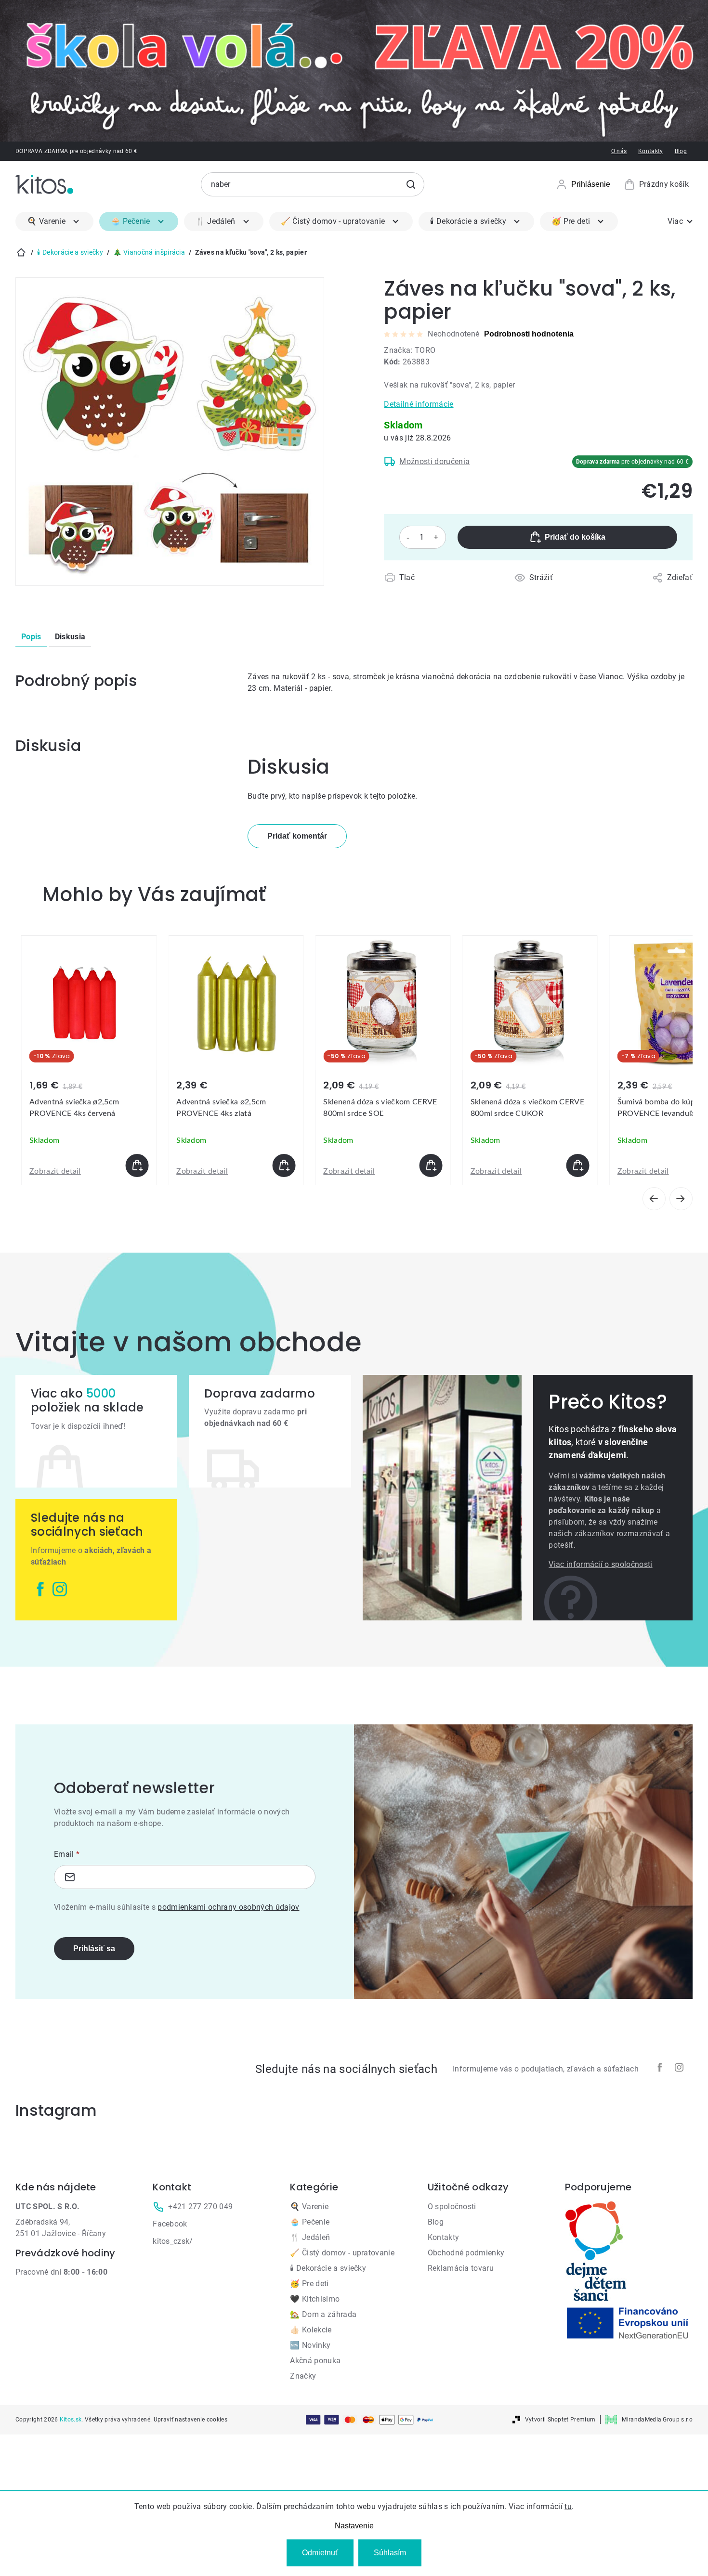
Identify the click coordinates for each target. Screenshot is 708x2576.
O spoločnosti (452, 2207)
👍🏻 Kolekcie (311, 2330)
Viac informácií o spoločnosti (600, 1564)
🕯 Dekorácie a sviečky (328, 2268)
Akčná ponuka (315, 2361)
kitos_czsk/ (173, 2241)
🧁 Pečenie (310, 2222)
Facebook (170, 2224)
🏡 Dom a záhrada (323, 2314)
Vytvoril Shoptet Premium (560, 2420)
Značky (303, 2376)
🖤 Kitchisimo (315, 2299)
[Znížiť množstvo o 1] (408, 537)
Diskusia (70, 637)
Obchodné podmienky (466, 2253)
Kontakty (651, 151)
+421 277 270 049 (200, 2207)
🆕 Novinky (310, 2345)
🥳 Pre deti (309, 2284)
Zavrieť (440, 589)
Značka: (410, 350)
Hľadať (411, 184)
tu (568, 2506)
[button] (89, 1165)
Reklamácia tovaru (461, 2268)
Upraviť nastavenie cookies (190, 2420)
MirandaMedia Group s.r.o (657, 2420)
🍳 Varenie (309, 2207)
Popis (31, 637)
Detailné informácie (419, 404)
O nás (619, 151)
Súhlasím (390, 2553)
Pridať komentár (297, 836)
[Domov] (21, 252)
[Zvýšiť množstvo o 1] (436, 537)
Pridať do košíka (575, 537)
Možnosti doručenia (434, 461)
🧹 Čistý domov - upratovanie (342, 2253)
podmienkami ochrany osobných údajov (228, 1907)
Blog (681, 151)
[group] (89, 1060)
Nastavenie (354, 2526)
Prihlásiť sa (94, 1948)
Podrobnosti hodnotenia (529, 334)
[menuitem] (54, 221)
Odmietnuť (320, 2553)
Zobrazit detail (55, 1171)
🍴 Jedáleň (310, 2237)
